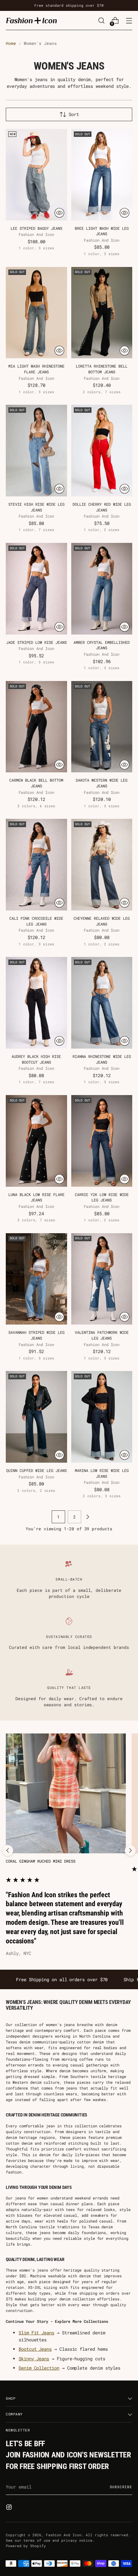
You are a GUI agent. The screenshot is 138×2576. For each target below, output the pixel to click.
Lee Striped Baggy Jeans (36, 228)
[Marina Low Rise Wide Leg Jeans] (102, 1417)
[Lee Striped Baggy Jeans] (36, 175)
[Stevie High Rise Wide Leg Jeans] (36, 451)
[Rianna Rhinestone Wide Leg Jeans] (102, 1003)
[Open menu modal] (129, 21)
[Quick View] (59, 213)
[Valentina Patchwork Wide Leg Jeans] (102, 1279)
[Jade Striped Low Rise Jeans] (36, 589)
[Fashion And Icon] (31, 20)
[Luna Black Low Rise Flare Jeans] (36, 1141)
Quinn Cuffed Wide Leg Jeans (36, 1471)
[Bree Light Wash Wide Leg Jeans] (102, 175)
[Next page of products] (88, 1517)
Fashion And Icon (64, 2535)
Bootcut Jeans (35, 2349)
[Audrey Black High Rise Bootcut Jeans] (36, 1003)
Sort (74, 114)
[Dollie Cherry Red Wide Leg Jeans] (102, 451)
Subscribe (121, 2487)
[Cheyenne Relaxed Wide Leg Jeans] (102, 865)
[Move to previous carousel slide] (8, 1850)
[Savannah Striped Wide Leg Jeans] (36, 1279)
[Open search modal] (101, 21)
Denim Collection (39, 2368)
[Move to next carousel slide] (130, 1850)
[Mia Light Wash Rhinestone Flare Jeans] (36, 313)
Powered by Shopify (26, 2546)
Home (11, 43)
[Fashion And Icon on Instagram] (10, 2508)
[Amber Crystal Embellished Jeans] (102, 589)
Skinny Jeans (34, 2359)
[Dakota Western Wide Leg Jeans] (102, 727)
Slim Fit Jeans (36, 2333)
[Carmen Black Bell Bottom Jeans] (36, 727)
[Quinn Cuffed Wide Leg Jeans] (36, 1417)
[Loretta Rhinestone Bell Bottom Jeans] (102, 313)
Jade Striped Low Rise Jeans (36, 642)
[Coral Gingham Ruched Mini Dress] (66, 1793)
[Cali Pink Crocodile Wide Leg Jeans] (36, 865)
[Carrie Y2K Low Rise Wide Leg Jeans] (102, 1141)
